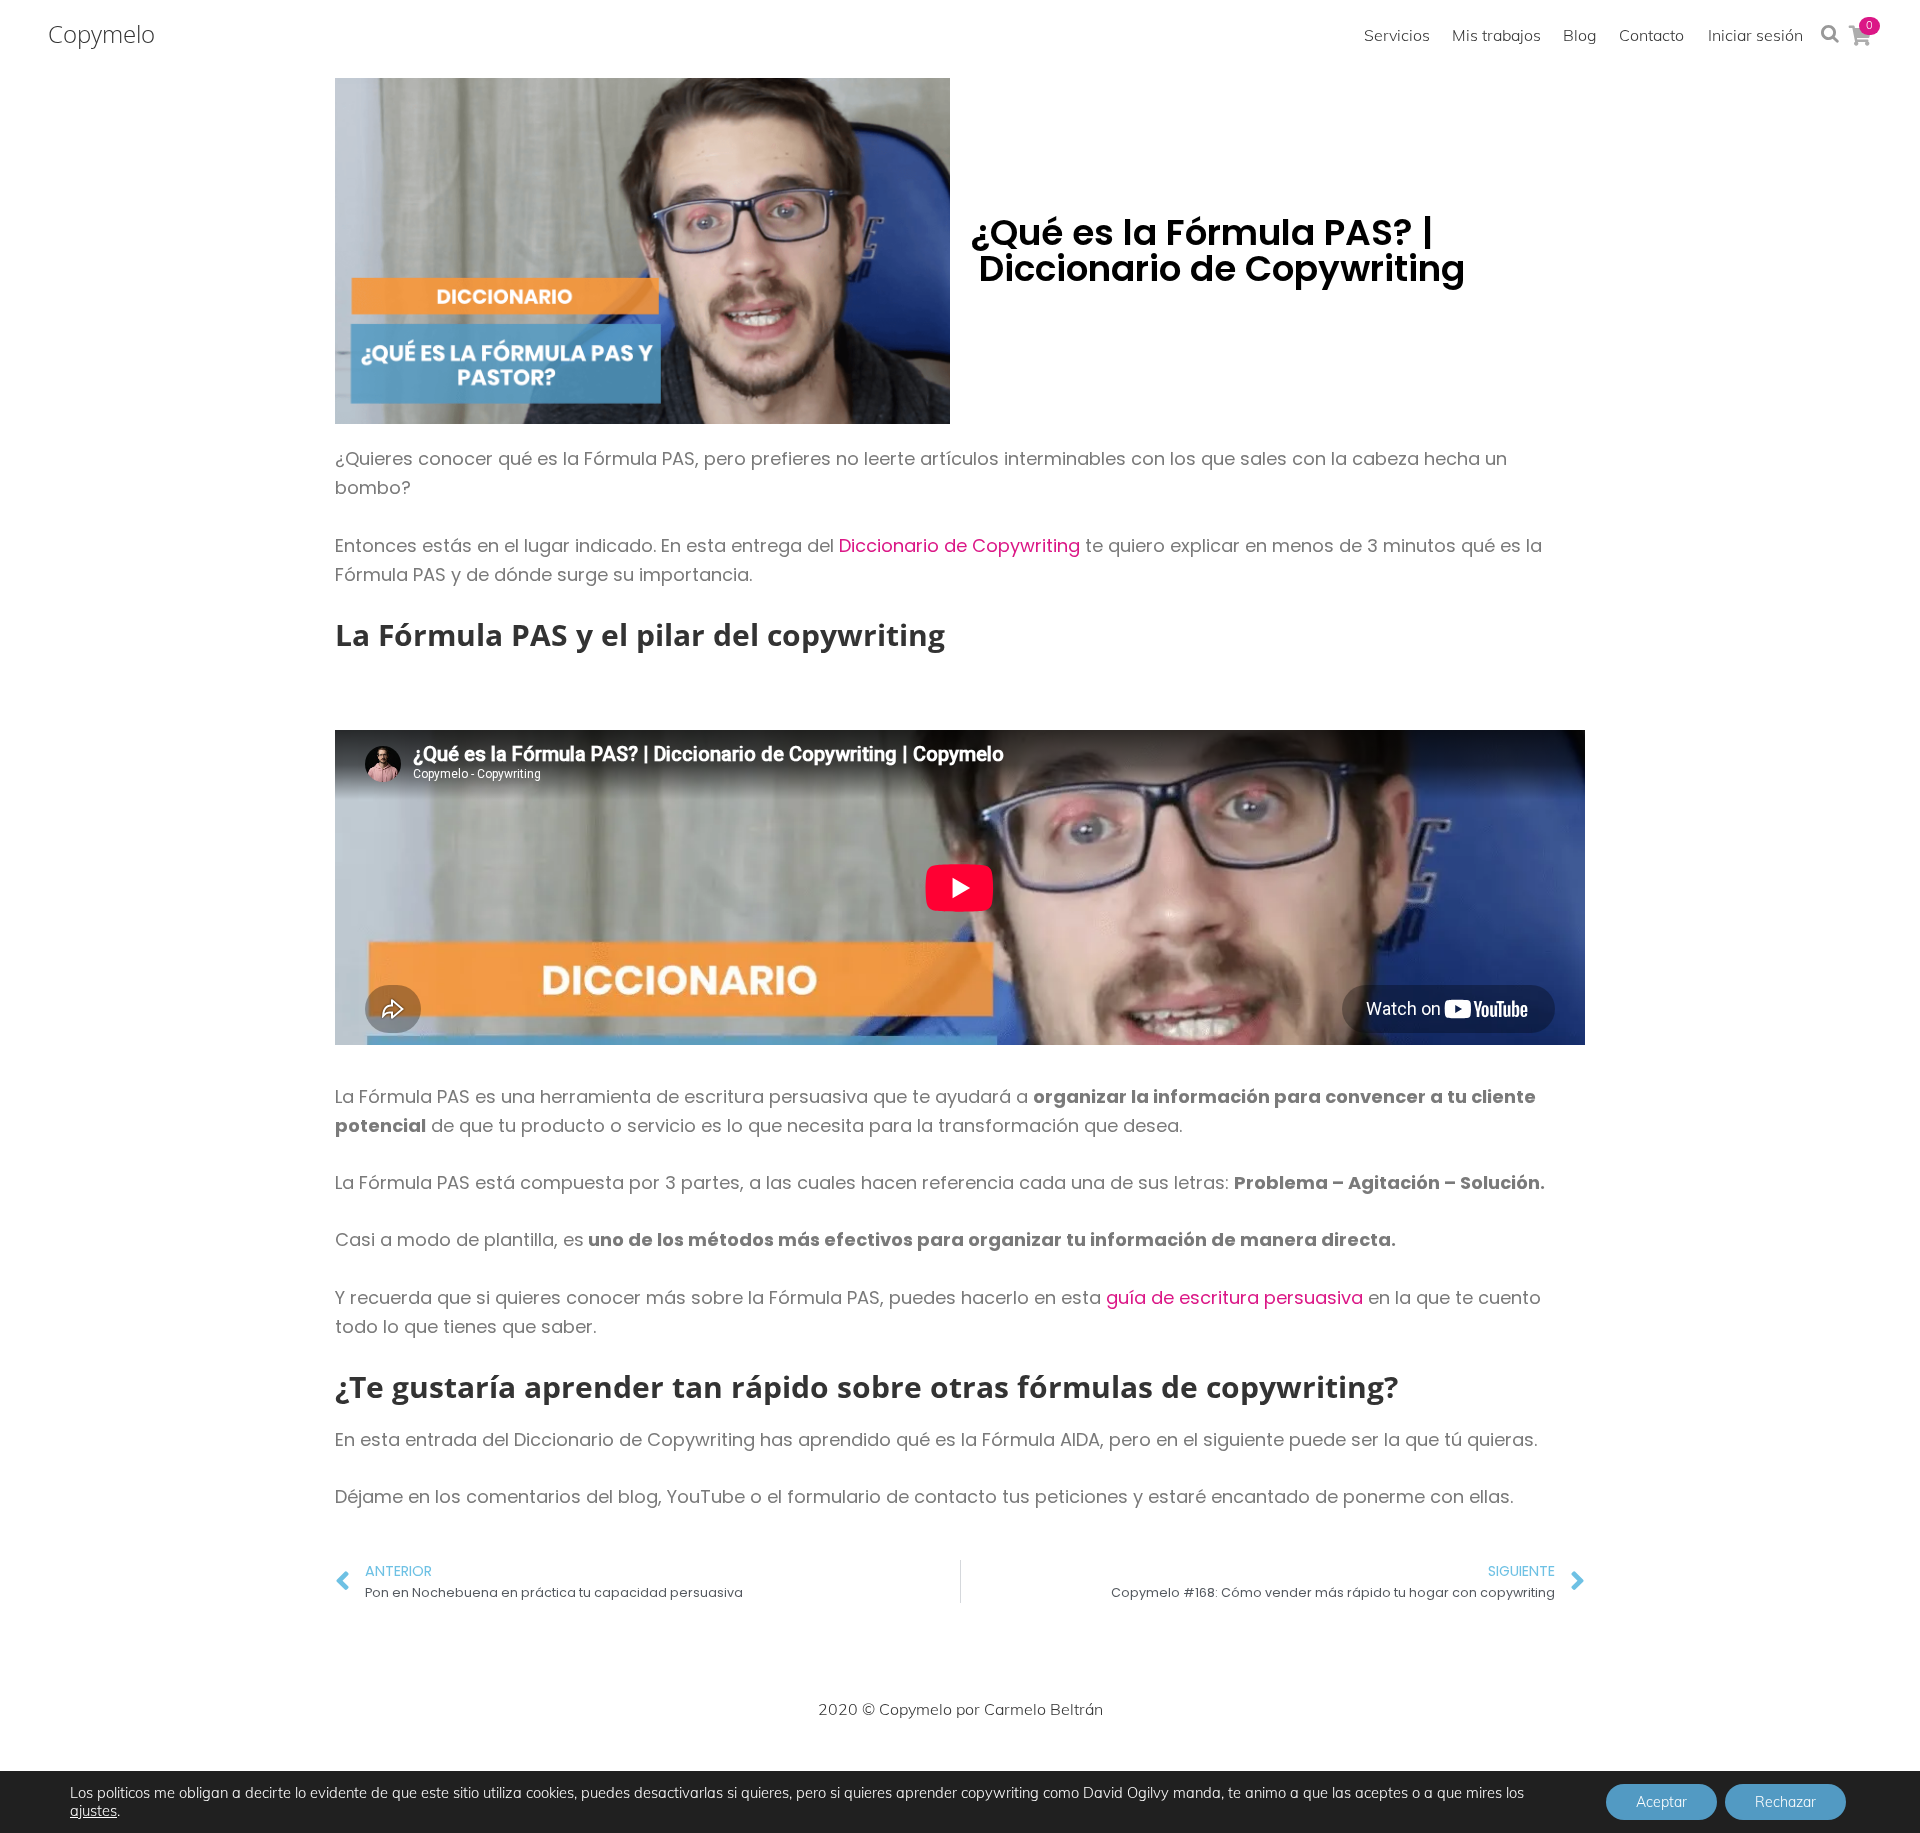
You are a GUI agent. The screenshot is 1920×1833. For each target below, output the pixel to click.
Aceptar (1661, 1802)
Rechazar (1785, 1802)
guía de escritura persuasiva (1234, 1297)
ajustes (93, 1811)
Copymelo (101, 34)
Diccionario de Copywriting (959, 545)
